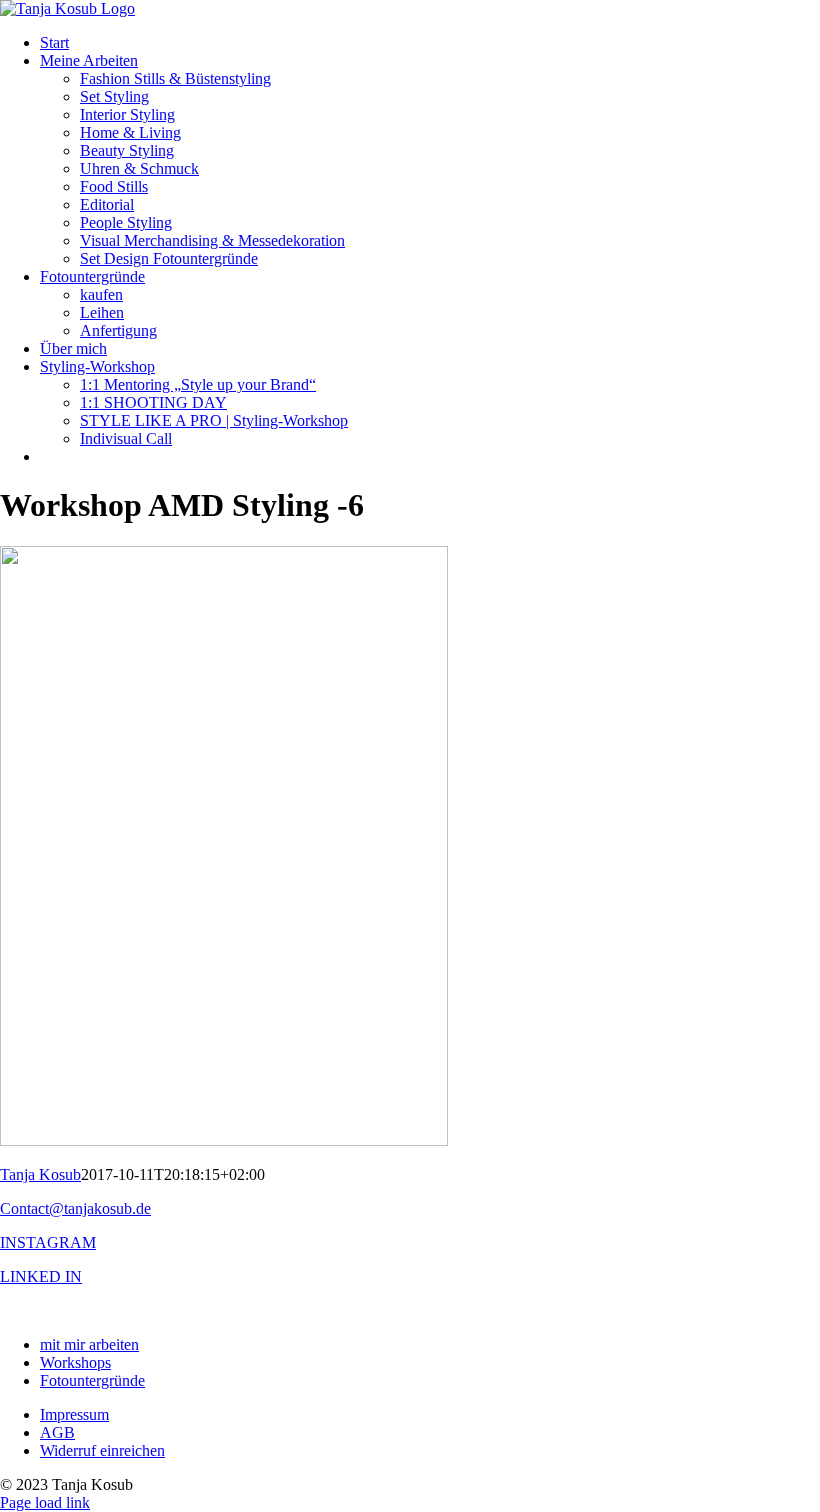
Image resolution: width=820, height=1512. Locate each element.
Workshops (75, 1362)
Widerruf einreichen (102, 1450)
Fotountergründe (92, 1380)
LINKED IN (41, 1276)
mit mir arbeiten (89, 1344)
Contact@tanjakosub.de (75, 1208)
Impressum (74, 1414)
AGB (57, 1432)
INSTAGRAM (48, 1242)
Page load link (45, 1502)
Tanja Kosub (40, 1174)
